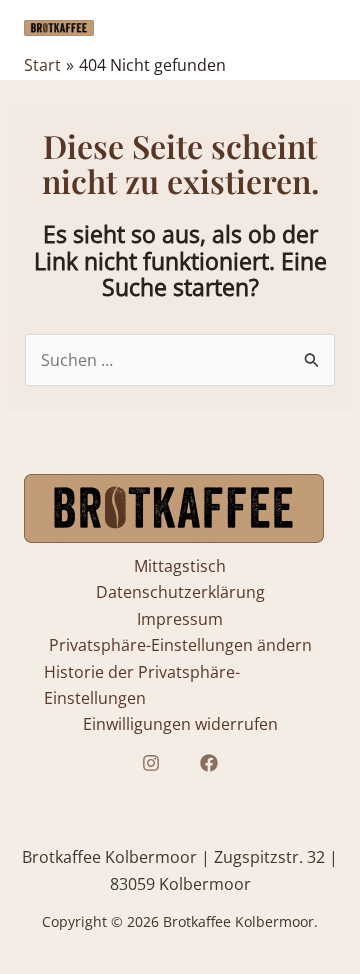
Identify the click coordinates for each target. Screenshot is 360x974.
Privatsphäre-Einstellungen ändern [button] (180, 645)
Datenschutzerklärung (180, 592)
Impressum (180, 619)
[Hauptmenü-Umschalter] (314, 27)
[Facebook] (209, 763)
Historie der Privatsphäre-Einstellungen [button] (142, 685)
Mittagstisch (180, 566)
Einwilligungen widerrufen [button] (180, 724)
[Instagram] (151, 763)
